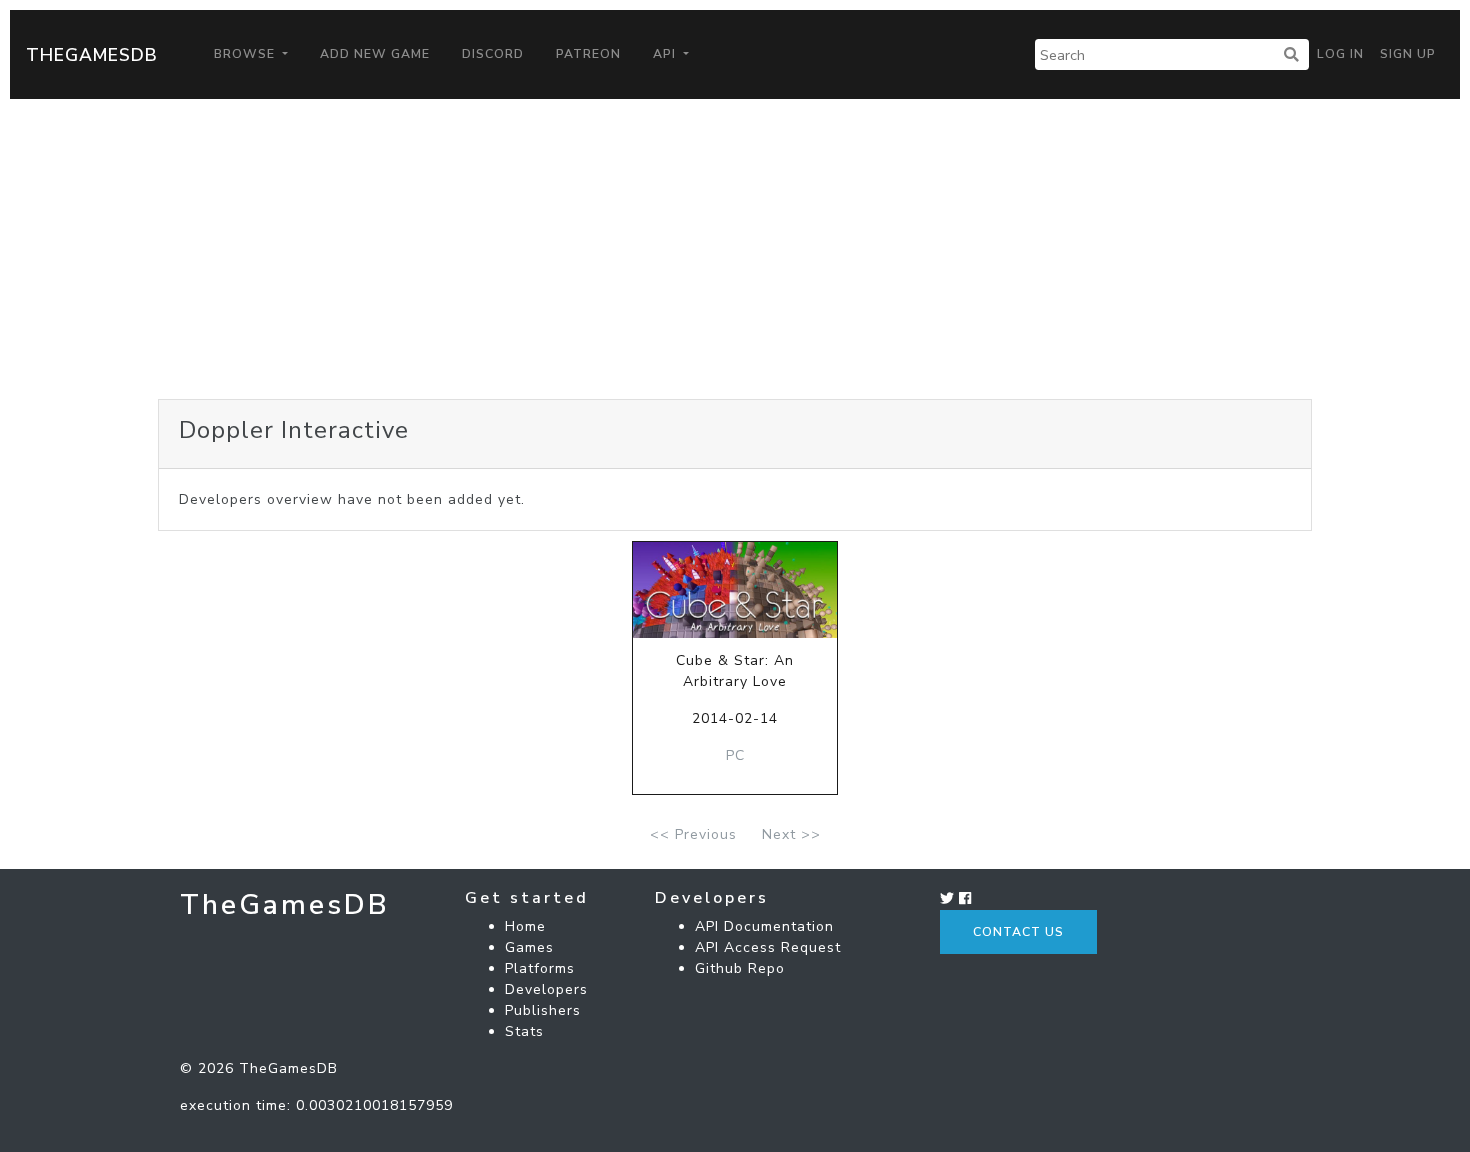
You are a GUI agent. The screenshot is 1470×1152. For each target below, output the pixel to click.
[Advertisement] (735, 249)
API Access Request (768, 947)
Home (525, 926)
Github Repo (740, 968)
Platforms (540, 968)
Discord (493, 54)
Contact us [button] (1018, 932)
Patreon (588, 54)
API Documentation (764, 926)
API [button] (666, 54)
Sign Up (1408, 54)
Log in (1340, 54)
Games (529, 947)
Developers (546, 989)
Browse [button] (246, 54)
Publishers (543, 1010)
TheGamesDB (92, 55)
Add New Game (375, 54)
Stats (524, 1031)
